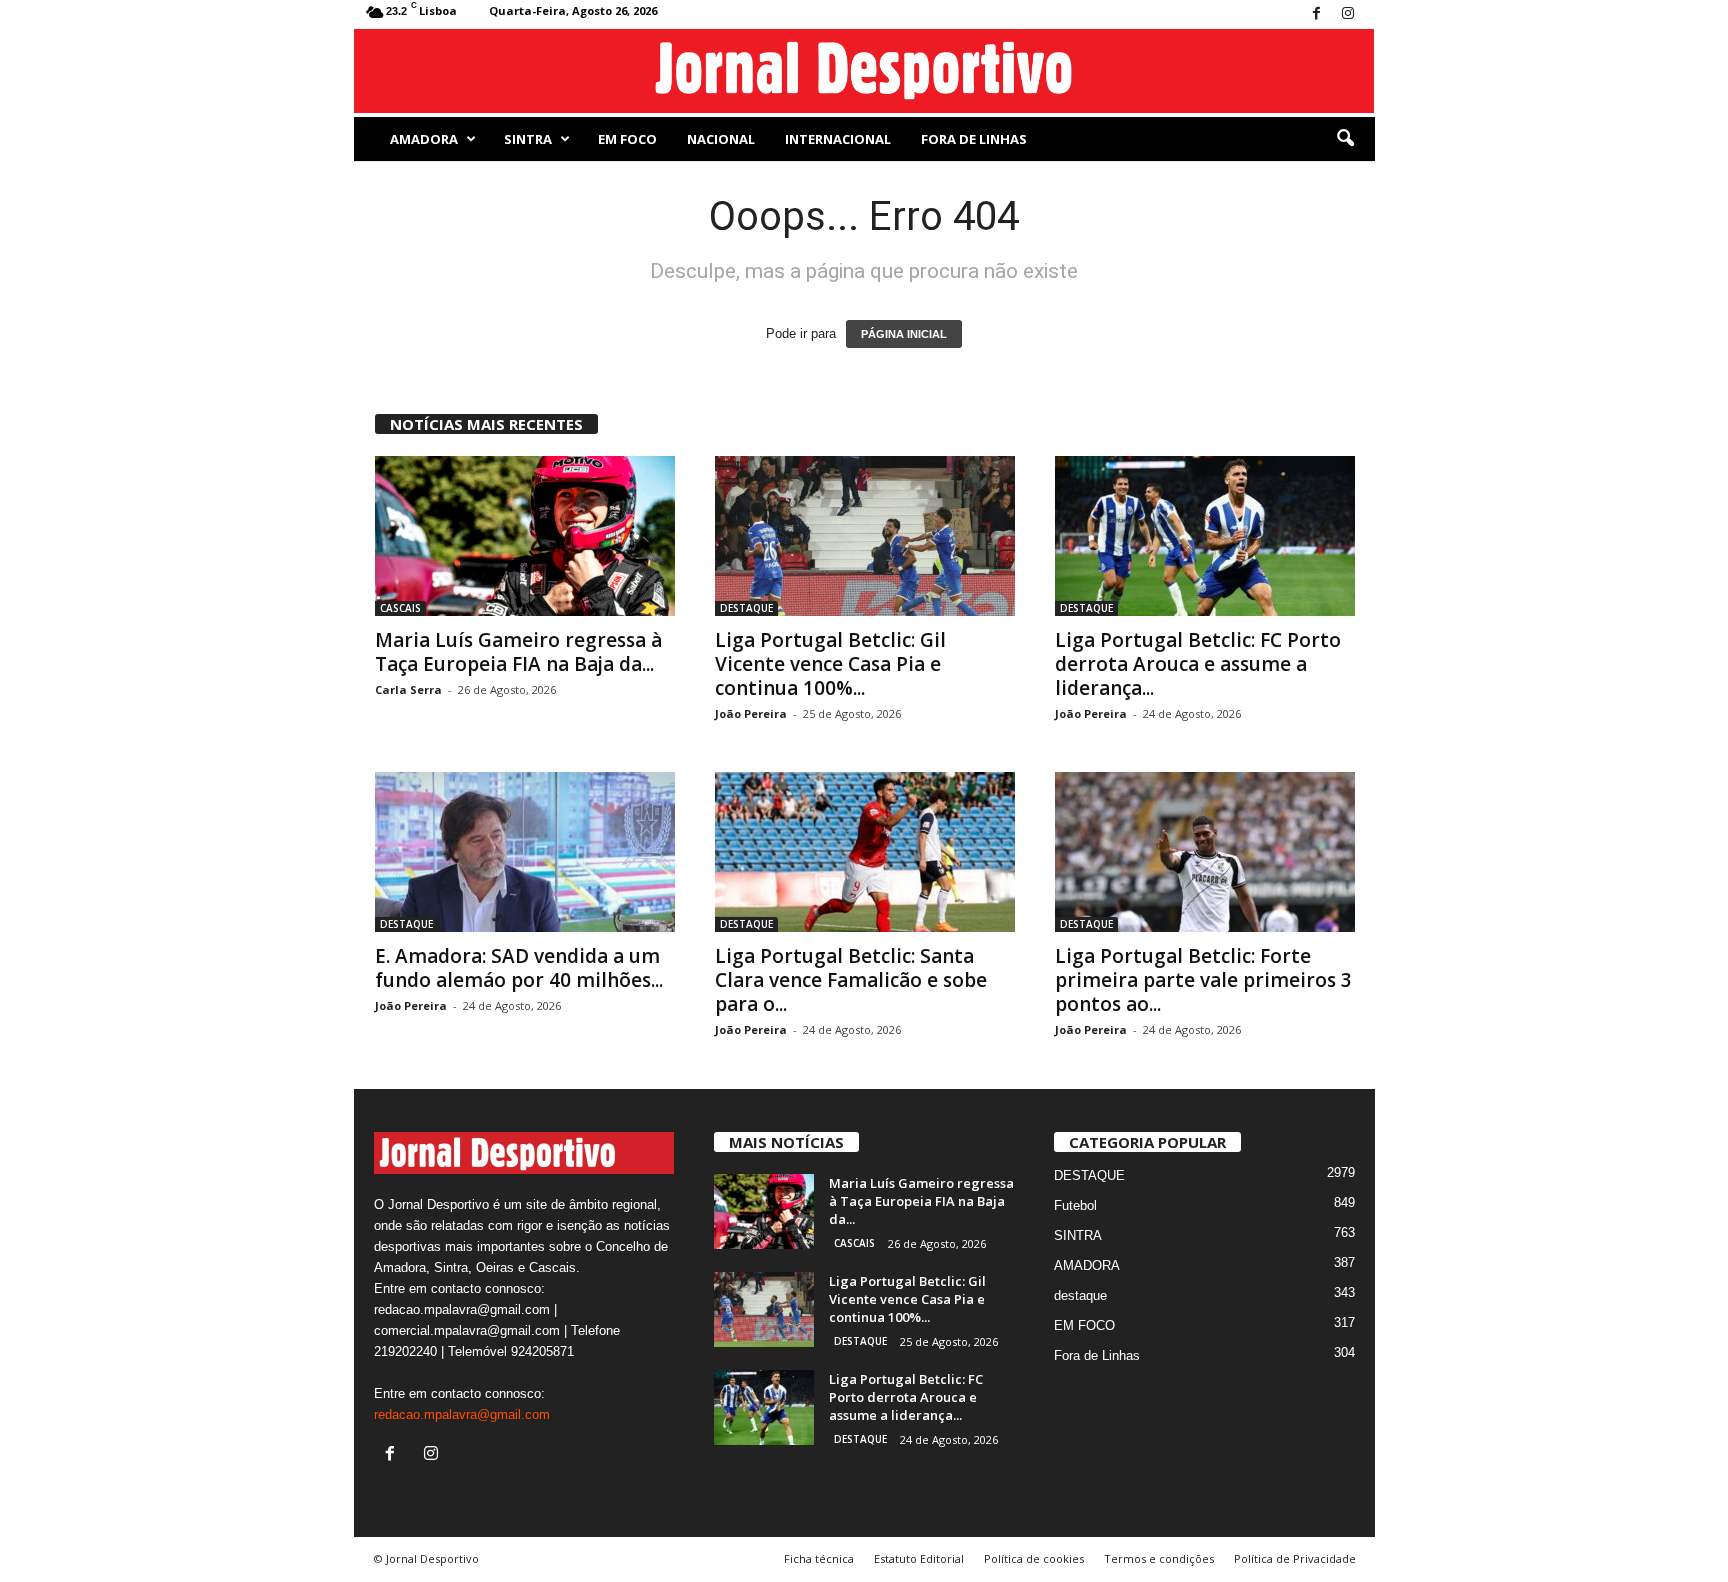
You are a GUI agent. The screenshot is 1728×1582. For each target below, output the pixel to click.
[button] (1345, 139)
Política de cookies (1034, 1558)
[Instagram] (1348, 14)
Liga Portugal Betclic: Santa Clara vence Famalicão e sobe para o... (851, 980)
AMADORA (424, 139)
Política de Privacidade (1295, 1558)
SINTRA (528, 139)
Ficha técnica (819, 1558)
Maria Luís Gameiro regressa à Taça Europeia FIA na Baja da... (518, 652)
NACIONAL (721, 139)
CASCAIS (400, 608)
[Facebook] (1317, 14)
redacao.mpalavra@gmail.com (462, 1414)
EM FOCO (627, 139)
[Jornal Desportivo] (864, 71)
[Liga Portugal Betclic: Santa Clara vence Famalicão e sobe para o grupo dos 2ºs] (865, 852)
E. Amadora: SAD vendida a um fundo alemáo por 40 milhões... (519, 968)
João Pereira (751, 713)
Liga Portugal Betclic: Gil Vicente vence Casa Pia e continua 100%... (830, 664)
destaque (1080, 1295)
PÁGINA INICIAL (904, 334)
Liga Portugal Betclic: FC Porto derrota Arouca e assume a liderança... (1198, 664)
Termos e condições (1159, 1558)
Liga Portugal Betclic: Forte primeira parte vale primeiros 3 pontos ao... (1203, 980)
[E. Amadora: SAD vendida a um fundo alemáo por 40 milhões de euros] (525, 852)
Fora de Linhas (974, 139)
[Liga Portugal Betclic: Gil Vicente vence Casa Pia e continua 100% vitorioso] (865, 536)
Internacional (838, 139)
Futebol (1075, 1205)
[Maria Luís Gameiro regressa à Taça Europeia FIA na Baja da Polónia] (525, 536)
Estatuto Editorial (919, 1558)
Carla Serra (408, 689)
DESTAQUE (746, 608)
